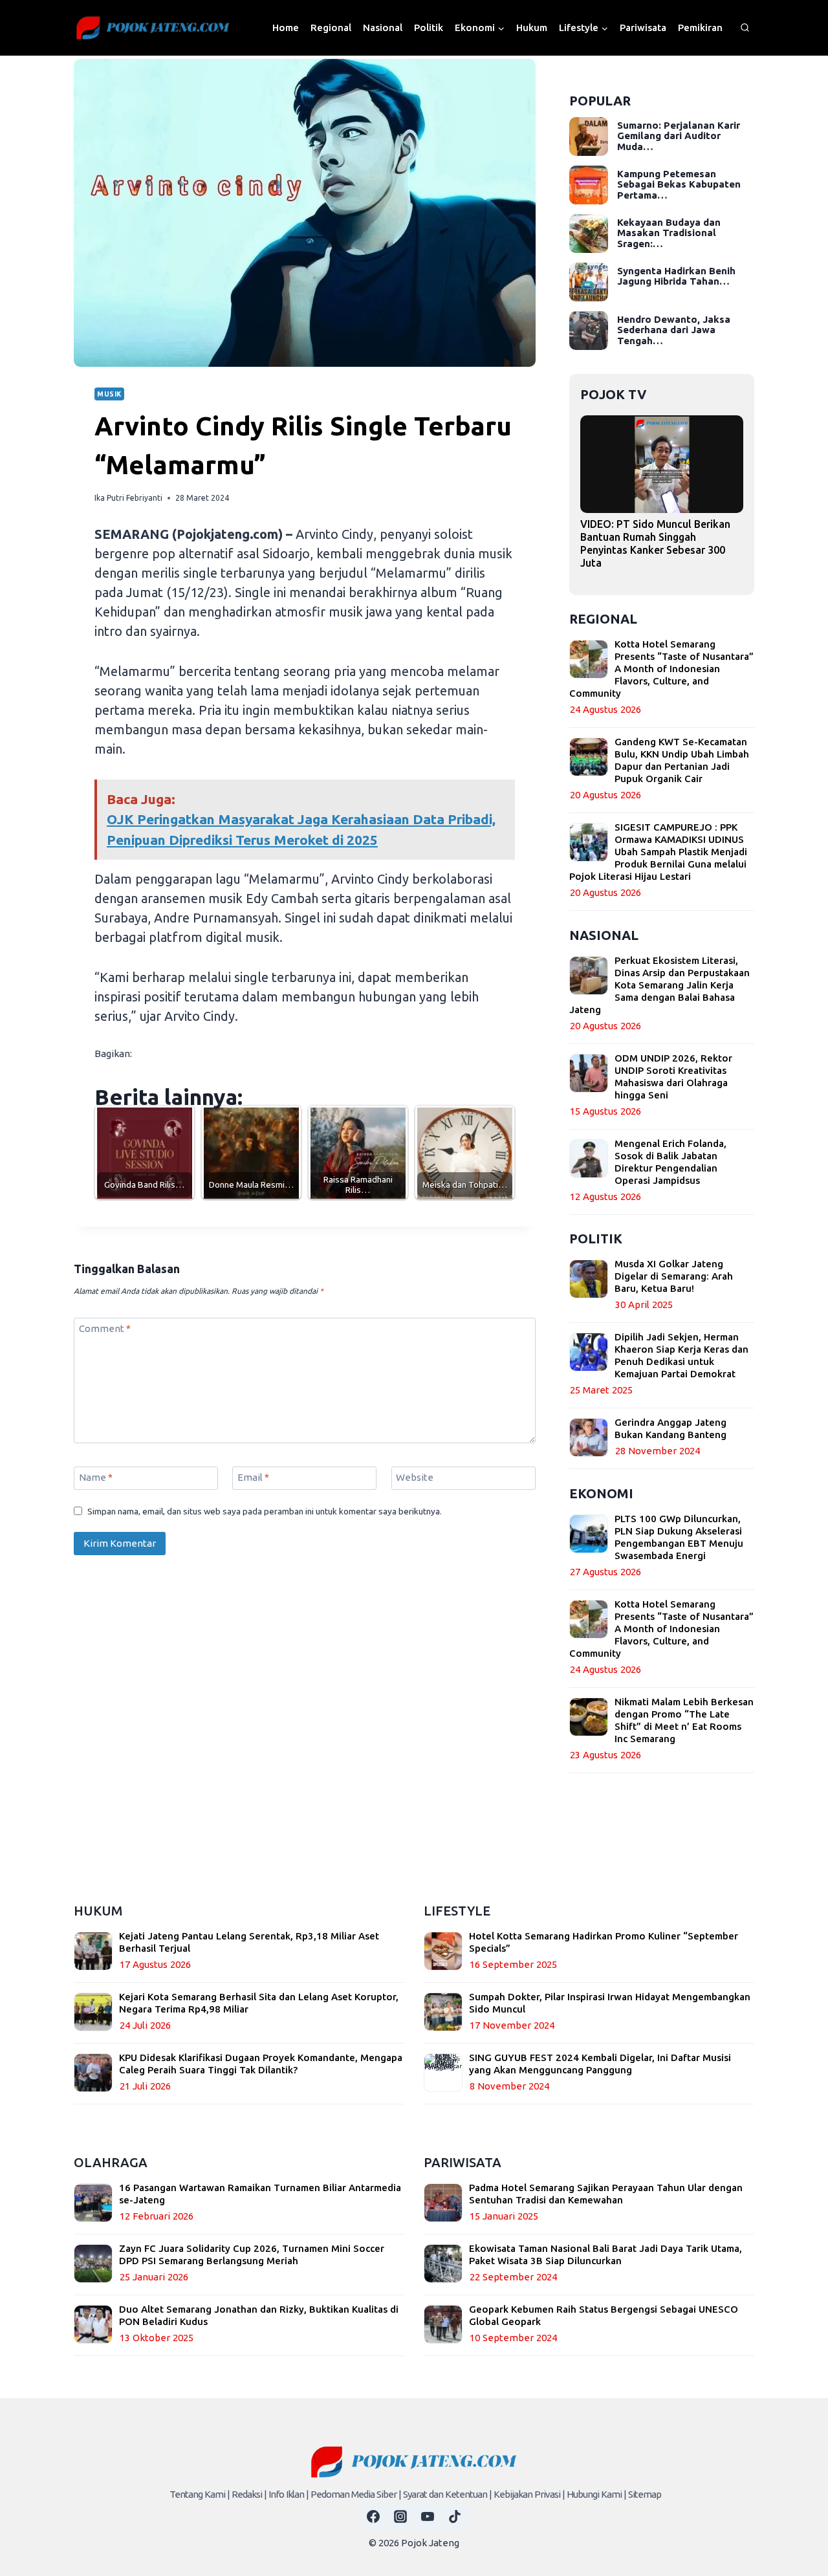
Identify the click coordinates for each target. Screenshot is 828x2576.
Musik (109, 394)
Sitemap (645, 2494)
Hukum (532, 27)
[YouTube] (428, 2516)
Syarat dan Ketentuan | (447, 2494)
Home (286, 27)
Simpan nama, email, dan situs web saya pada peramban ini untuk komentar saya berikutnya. (265, 1511)
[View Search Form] (745, 28)
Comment (105, 1328)
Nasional (383, 27)
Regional (331, 27)
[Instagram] (400, 2516)
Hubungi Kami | (596, 2494)
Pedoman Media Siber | (356, 2494)
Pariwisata (643, 27)
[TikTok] (455, 2516)
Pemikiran (700, 27)
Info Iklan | (289, 2494)
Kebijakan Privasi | (529, 2494)
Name (96, 1477)
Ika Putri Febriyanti (128, 498)
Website (415, 1477)
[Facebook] (373, 2516)
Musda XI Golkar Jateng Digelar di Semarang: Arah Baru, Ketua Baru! (674, 1276)
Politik (429, 27)
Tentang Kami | (200, 2494)
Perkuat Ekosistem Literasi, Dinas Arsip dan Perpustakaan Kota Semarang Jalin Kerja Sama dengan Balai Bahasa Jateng (659, 985)
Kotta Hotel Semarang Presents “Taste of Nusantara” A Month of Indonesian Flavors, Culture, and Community (661, 669)
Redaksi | (249, 2494)
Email (253, 1477)
